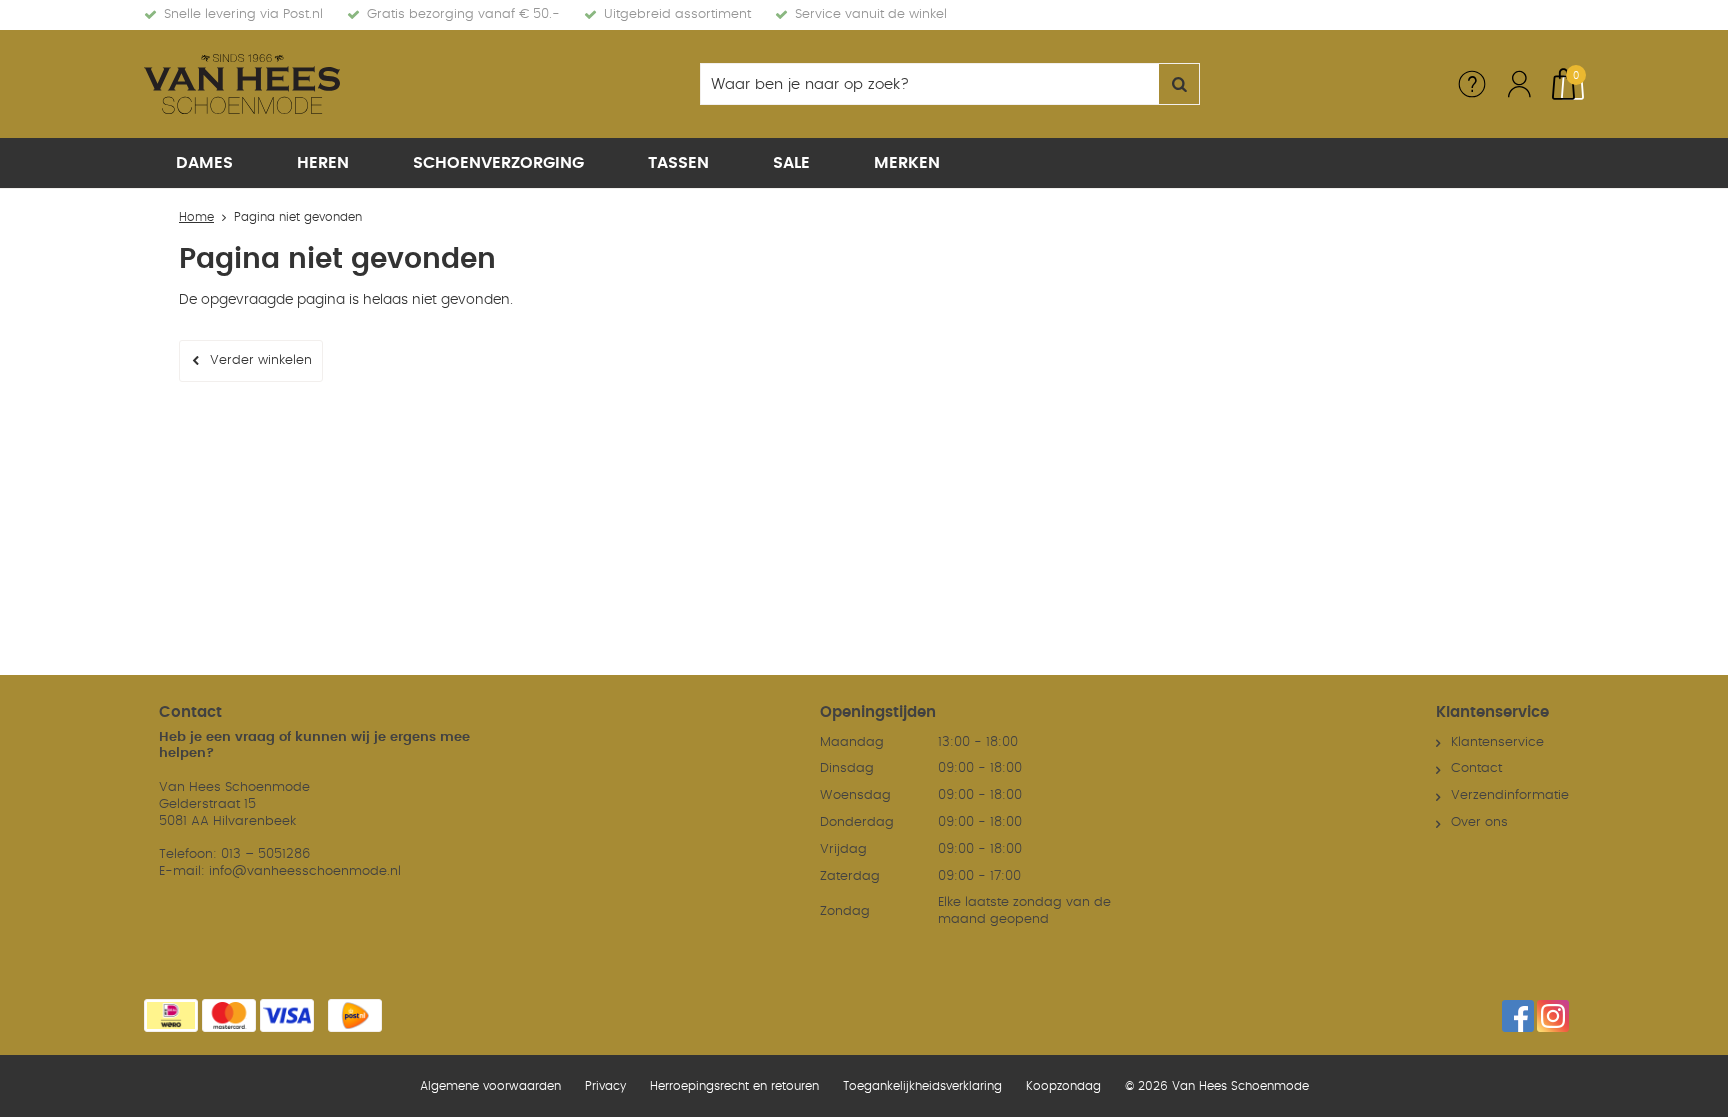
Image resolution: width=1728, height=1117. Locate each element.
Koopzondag (1063, 1086)
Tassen (678, 163)
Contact (1476, 768)
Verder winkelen (261, 360)
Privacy (605, 1086)
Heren (323, 163)
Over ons (1479, 822)
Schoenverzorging (498, 163)
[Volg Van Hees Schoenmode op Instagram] (1553, 1016)
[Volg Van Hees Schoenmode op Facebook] (1518, 1016)
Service (1472, 84)
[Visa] (287, 1015)
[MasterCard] (229, 1015)
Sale (791, 163)
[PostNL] (355, 1015)
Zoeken (1179, 84)
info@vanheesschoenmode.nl (305, 871)
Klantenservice (1497, 742)
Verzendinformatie (1510, 795)
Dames (204, 163)
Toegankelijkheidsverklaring (922, 1086)
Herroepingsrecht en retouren (734, 1086)
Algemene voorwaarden (490, 1086)
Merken (907, 163)
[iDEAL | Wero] (171, 1015)
